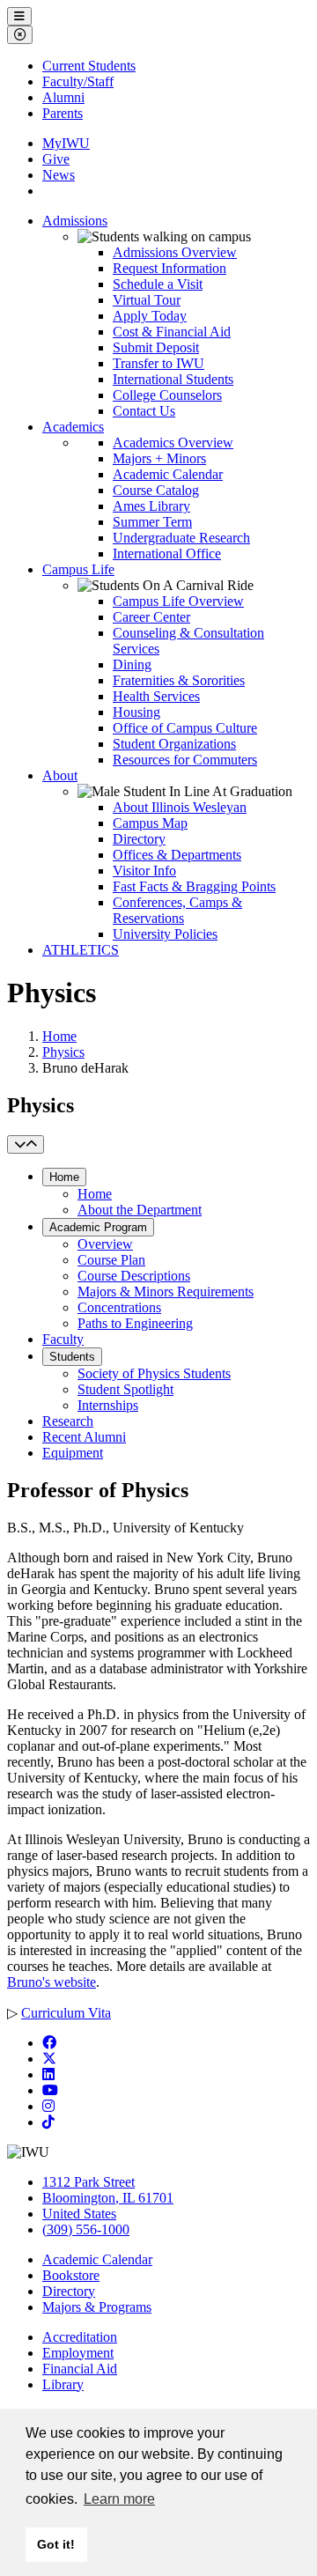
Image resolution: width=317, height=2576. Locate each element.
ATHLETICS (81, 950)
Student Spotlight (125, 1389)
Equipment (73, 1453)
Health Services (156, 696)
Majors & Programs (97, 2307)
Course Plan (111, 1260)
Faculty (63, 1339)
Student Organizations (174, 744)
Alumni (63, 97)
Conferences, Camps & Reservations (177, 910)
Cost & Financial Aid (172, 332)
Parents (63, 113)
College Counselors (167, 395)
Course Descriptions (134, 1276)
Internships (108, 1405)
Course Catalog (156, 490)
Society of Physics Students (154, 1373)
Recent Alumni (84, 1437)
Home (59, 1036)
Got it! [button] (56, 2544)
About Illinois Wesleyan (180, 807)
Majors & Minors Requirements (166, 1292)
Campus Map (150, 823)
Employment (78, 2353)
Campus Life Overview (178, 601)
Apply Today (150, 316)
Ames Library (151, 506)
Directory (139, 839)
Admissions (75, 221)
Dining (132, 664)
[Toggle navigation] (26, 1144)
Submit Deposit (156, 347)
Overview (105, 1244)
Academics (73, 427)
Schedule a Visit (158, 284)
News (59, 175)
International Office (167, 554)
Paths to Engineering (135, 1323)
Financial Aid (80, 2369)
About (60, 775)
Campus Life (78, 569)
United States (79, 2214)
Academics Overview (173, 443)
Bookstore (71, 2275)
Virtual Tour (147, 300)
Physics (63, 1052)
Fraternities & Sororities (179, 680)
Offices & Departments (177, 855)
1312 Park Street (88, 2182)
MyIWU (66, 143)
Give (56, 159)
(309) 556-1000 (86, 2229)
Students (72, 1357)
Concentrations (119, 1307)
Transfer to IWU (158, 363)
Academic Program (98, 1227)
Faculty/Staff (78, 81)
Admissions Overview (175, 252)
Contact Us (144, 411)
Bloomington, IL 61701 (108, 2198)
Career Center (151, 617)
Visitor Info (144, 871)
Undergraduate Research (181, 538)
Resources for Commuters (185, 760)
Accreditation (80, 2337)
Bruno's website (52, 1982)
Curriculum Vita (66, 2013)
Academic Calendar (168, 474)
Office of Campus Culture (185, 728)
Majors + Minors (159, 458)
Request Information (170, 268)
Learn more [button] (119, 2499)
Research (68, 1421)
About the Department (140, 1210)
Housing (136, 712)
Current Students (89, 66)
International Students (173, 379)
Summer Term (152, 522)
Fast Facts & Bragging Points (194, 886)
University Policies (165, 934)
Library (63, 2384)
